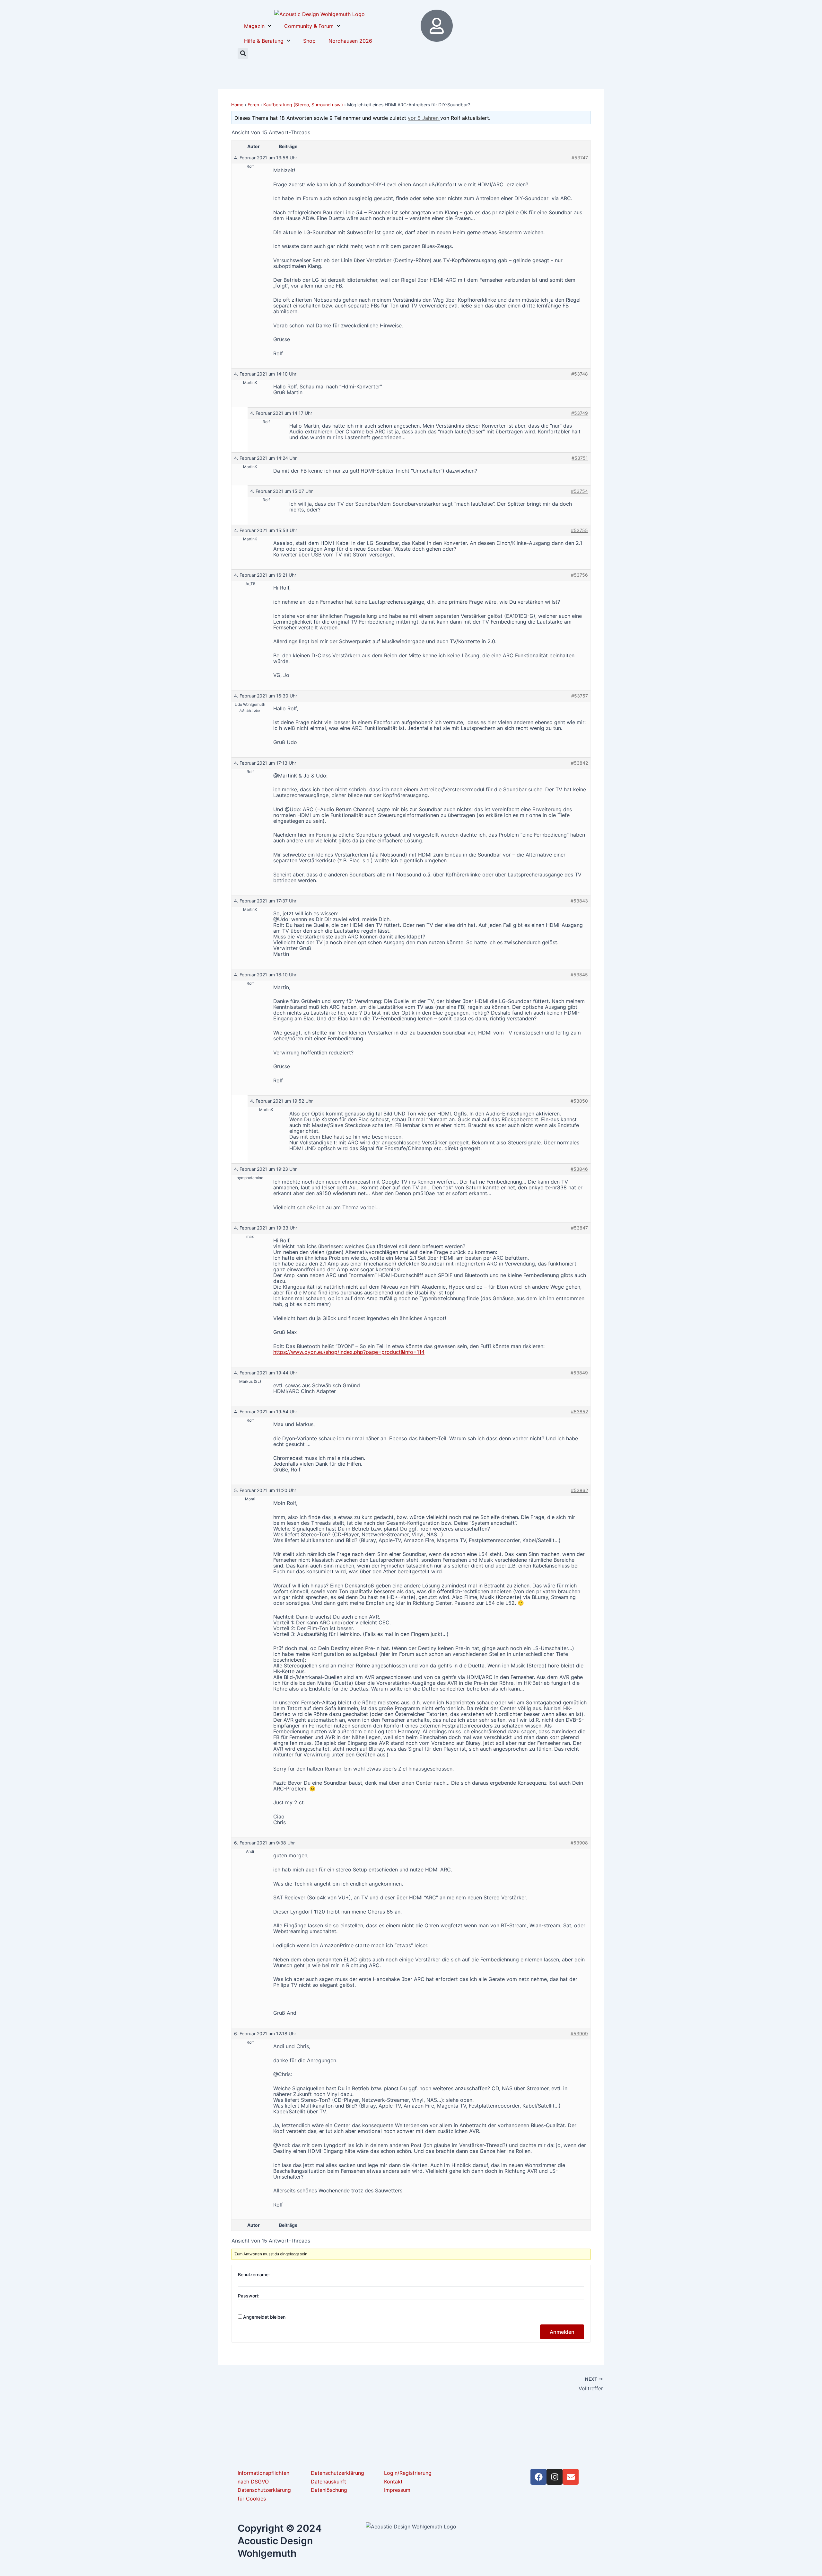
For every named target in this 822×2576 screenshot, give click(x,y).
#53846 (579, 1169)
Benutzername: (254, 2274)
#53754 (579, 491)
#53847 (579, 1228)
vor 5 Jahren (424, 118)
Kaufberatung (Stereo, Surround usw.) (303, 105)
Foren (253, 105)
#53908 (579, 1843)
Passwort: (249, 2296)
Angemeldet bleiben (264, 2317)
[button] (243, 53)
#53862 (579, 1490)
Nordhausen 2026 (350, 41)
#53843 (579, 901)
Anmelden (562, 2332)
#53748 (580, 374)
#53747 (580, 158)
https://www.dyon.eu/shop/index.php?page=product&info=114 (349, 1352)
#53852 (579, 1412)
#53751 (580, 458)
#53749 (580, 413)
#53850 (579, 1101)
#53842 (579, 763)
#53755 (579, 530)
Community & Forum (309, 26)
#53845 (579, 975)
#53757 (580, 696)
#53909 (579, 2034)
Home (237, 105)
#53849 (579, 1373)
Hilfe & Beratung (264, 41)
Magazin (254, 26)
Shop (309, 41)
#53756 (579, 575)
